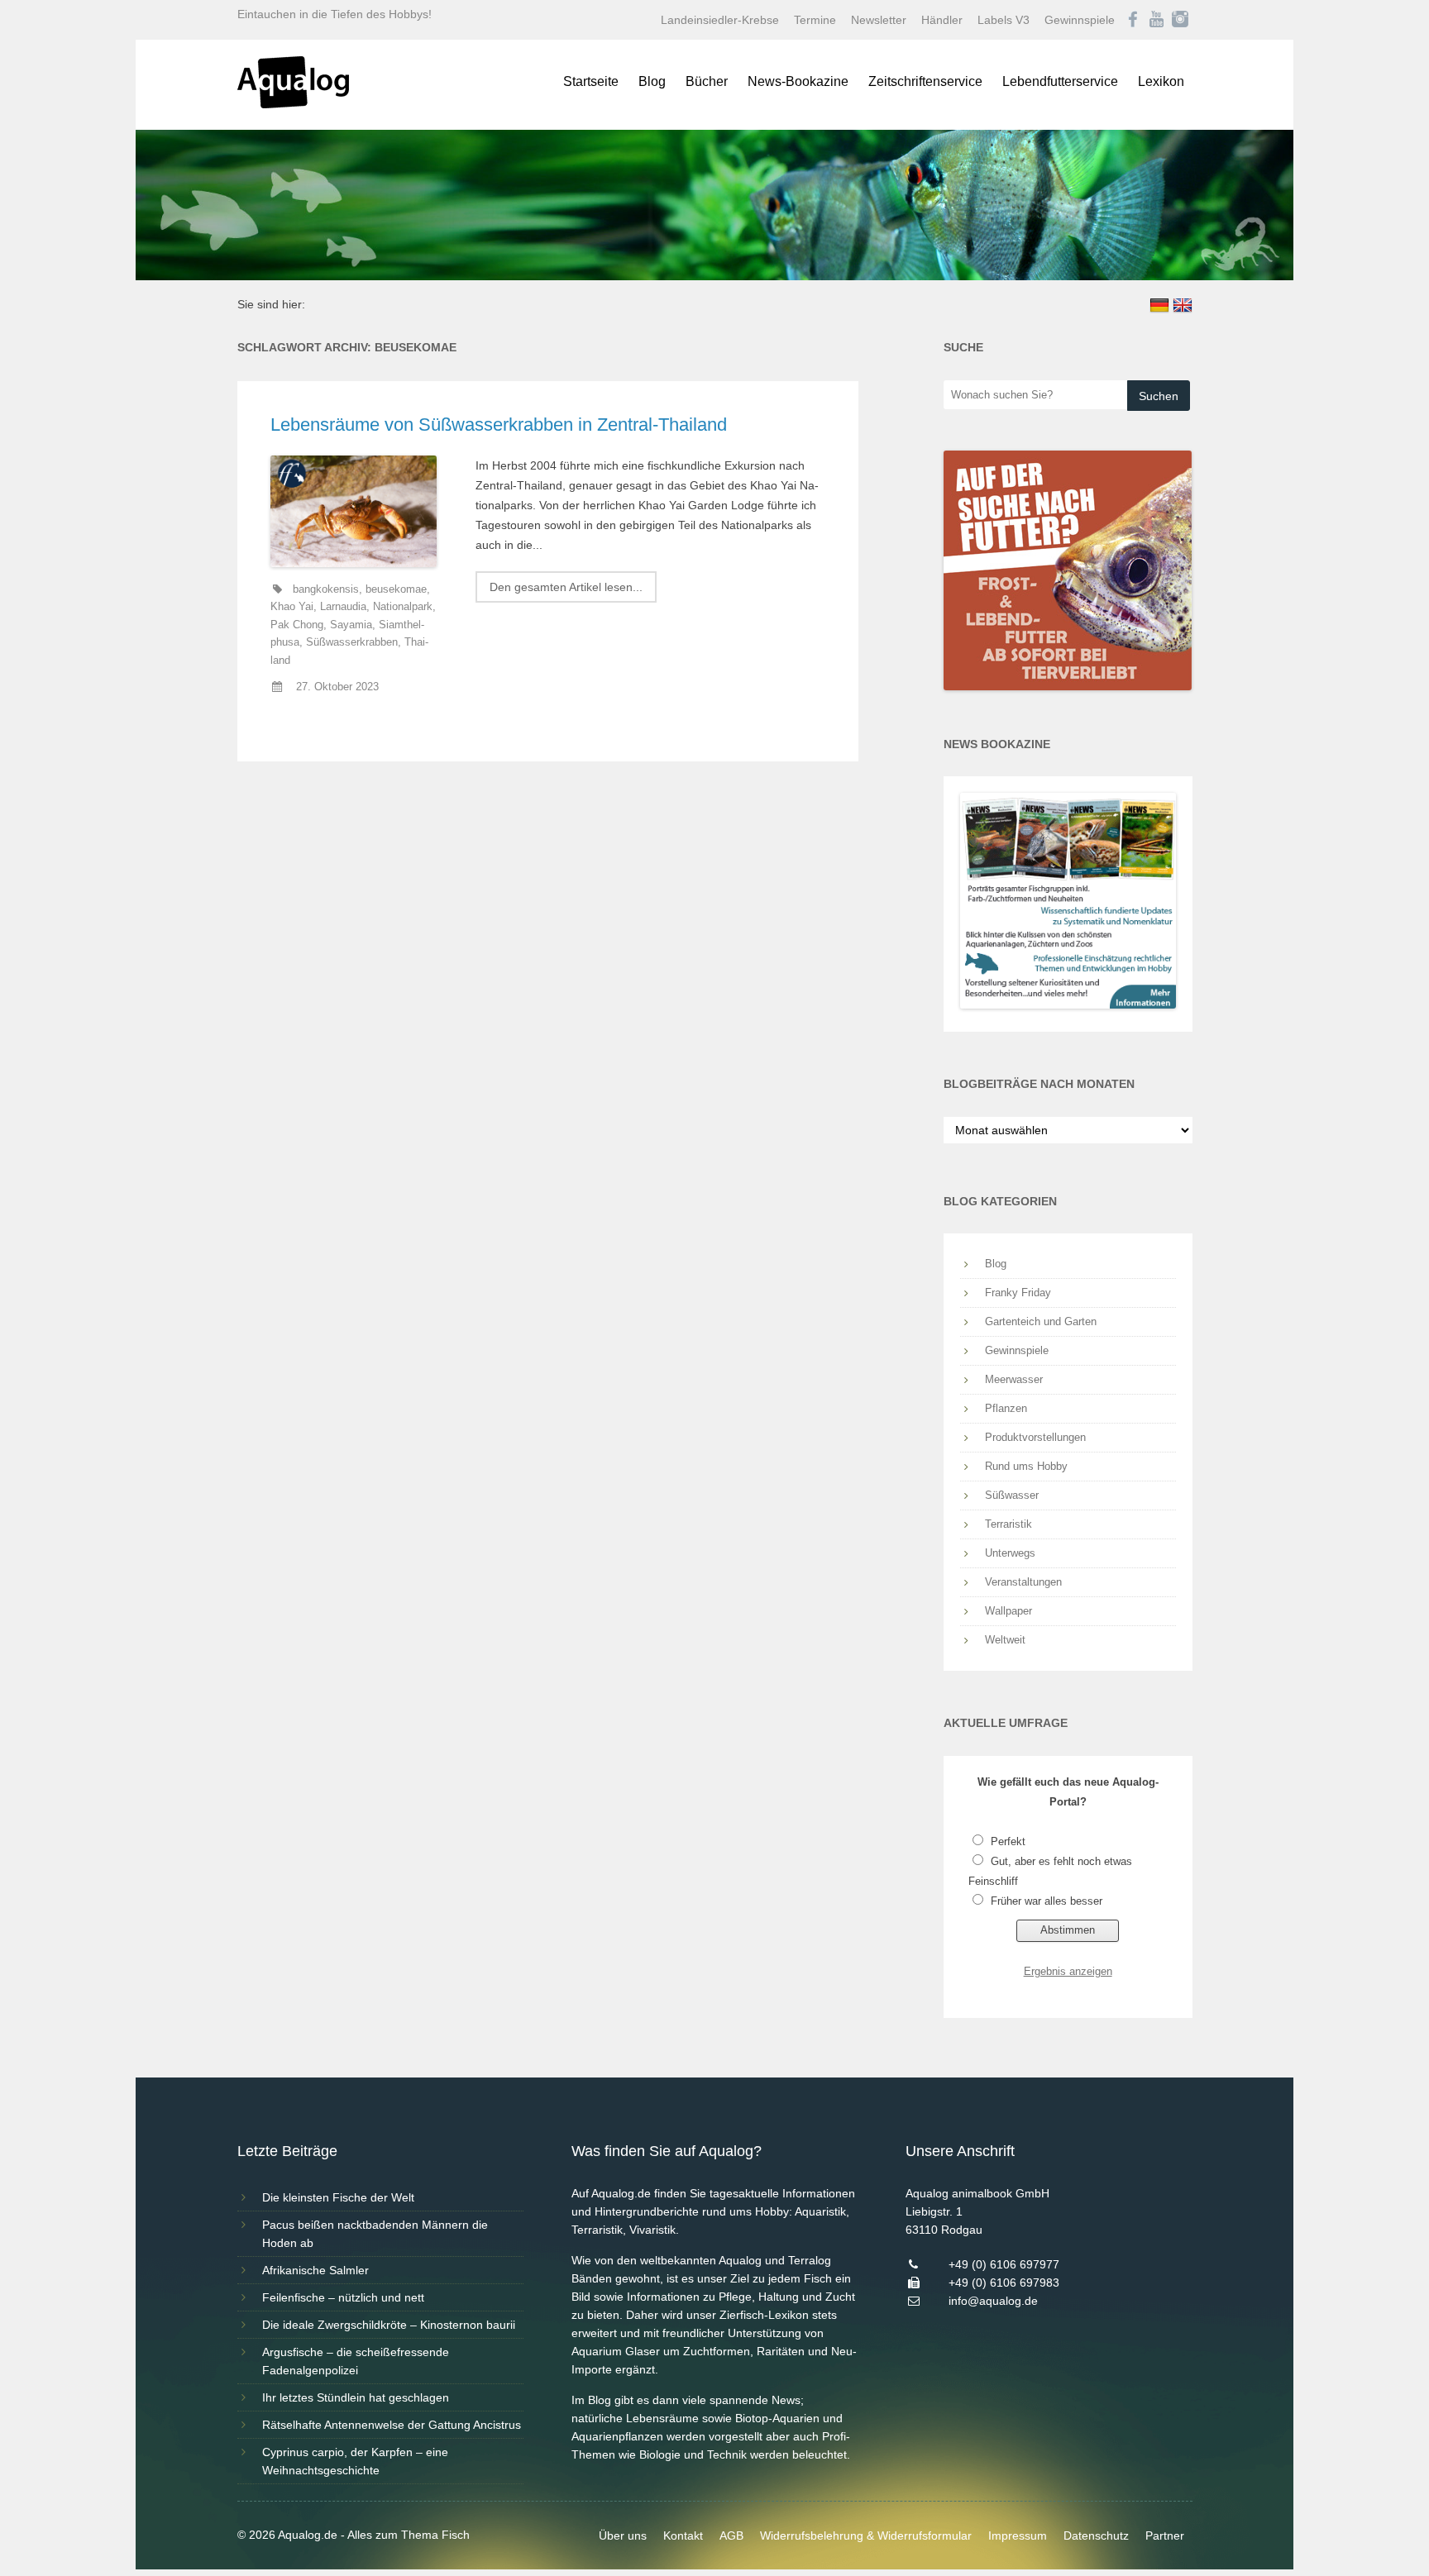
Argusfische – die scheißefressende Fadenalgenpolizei (356, 2361)
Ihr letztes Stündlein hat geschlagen (356, 2397)
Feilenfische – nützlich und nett (343, 2297)
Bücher (707, 81)
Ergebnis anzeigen (1068, 1971)
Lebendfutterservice (1060, 81)
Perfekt (1008, 1841)
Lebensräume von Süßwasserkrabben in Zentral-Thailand (499, 425)
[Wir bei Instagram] (1180, 20)
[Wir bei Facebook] (1133, 20)
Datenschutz (1096, 2535)
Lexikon (1161, 81)
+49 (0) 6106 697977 (1004, 2264)
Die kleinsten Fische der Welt (338, 2197)
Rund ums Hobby (1026, 1466)
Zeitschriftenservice (925, 81)
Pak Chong (297, 625)
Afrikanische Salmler (315, 2270)
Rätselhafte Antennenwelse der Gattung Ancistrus (392, 2425)
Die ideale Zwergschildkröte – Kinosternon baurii (389, 2325)
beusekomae (396, 589)
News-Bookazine (798, 81)
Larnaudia (343, 607)
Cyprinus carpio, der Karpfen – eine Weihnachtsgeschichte (355, 2461)
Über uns (623, 2535)
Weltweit (1005, 1640)
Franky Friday (1018, 1293)
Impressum (1018, 2535)
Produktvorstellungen (1035, 1437)
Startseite (591, 81)
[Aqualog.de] (293, 104)
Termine (815, 20)
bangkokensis (326, 589)
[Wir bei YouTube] (1157, 20)
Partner (1165, 2535)
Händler (942, 20)
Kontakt (683, 2535)
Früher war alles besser (1047, 1901)
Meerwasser (1014, 1379)
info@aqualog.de (993, 2301)
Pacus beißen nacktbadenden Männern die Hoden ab (375, 2234)
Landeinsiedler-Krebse (720, 20)
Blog (652, 81)
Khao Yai (292, 607)
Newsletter (879, 20)
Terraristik (1008, 1524)
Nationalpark (403, 607)
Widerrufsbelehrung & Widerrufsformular (866, 2535)
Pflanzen (1006, 1408)
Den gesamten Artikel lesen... (566, 587)
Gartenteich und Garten (1041, 1321)
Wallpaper (1008, 1611)
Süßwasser (1012, 1495)
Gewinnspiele (1080, 20)
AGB (731, 2535)
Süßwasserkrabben (352, 642)
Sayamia (351, 625)
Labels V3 (1004, 20)
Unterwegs (1010, 1553)
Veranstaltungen (1023, 1582)
